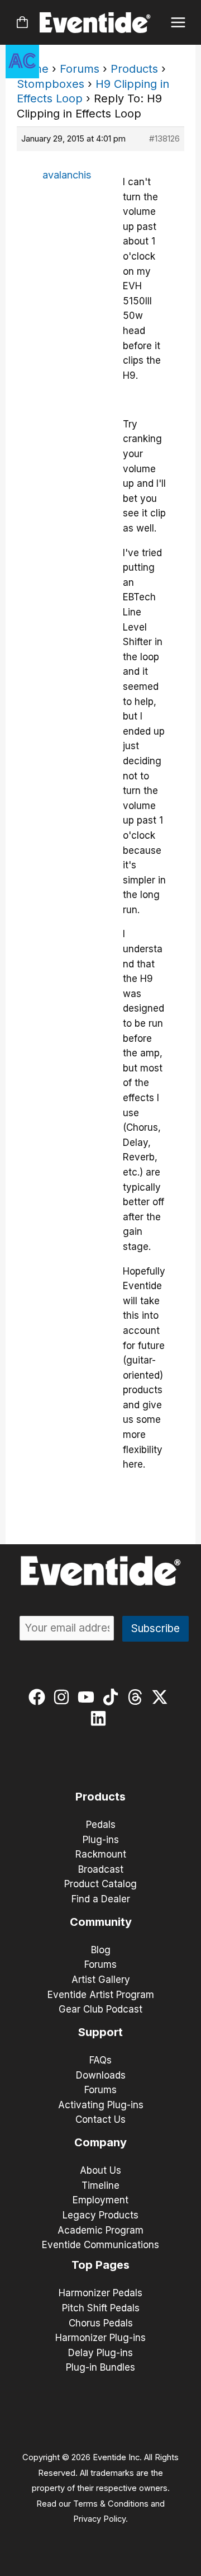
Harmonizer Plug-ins (100, 2338)
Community (101, 1922)
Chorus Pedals (101, 2323)
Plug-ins (101, 1840)
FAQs (100, 2060)
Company (100, 2142)
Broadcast (101, 1869)
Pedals (101, 1825)
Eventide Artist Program (101, 1995)
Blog (101, 1950)
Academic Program (100, 2230)
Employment (100, 2200)
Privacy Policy (99, 2519)
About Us (100, 2170)
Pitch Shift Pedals (101, 2308)
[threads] (138, 1697)
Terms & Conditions (111, 2504)
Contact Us (100, 2119)
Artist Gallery (101, 1980)
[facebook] (39, 1697)
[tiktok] (113, 1697)
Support (100, 2032)
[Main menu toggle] (178, 23)
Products (134, 69)
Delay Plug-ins (100, 2353)
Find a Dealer (101, 1899)
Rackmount (101, 1854)
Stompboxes (51, 84)
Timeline (100, 2185)
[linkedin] (101, 1718)
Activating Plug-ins (101, 2105)
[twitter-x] (162, 1697)
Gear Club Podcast (100, 2009)
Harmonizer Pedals (100, 2293)
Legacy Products (100, 2215)
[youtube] (88, 1697)
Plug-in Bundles (100, 2367)
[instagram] (64, 1697)
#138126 (164, 138)
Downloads (101, 2075)
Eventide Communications (100, 2245)
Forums (80, 69)
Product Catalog (100, 1884)
